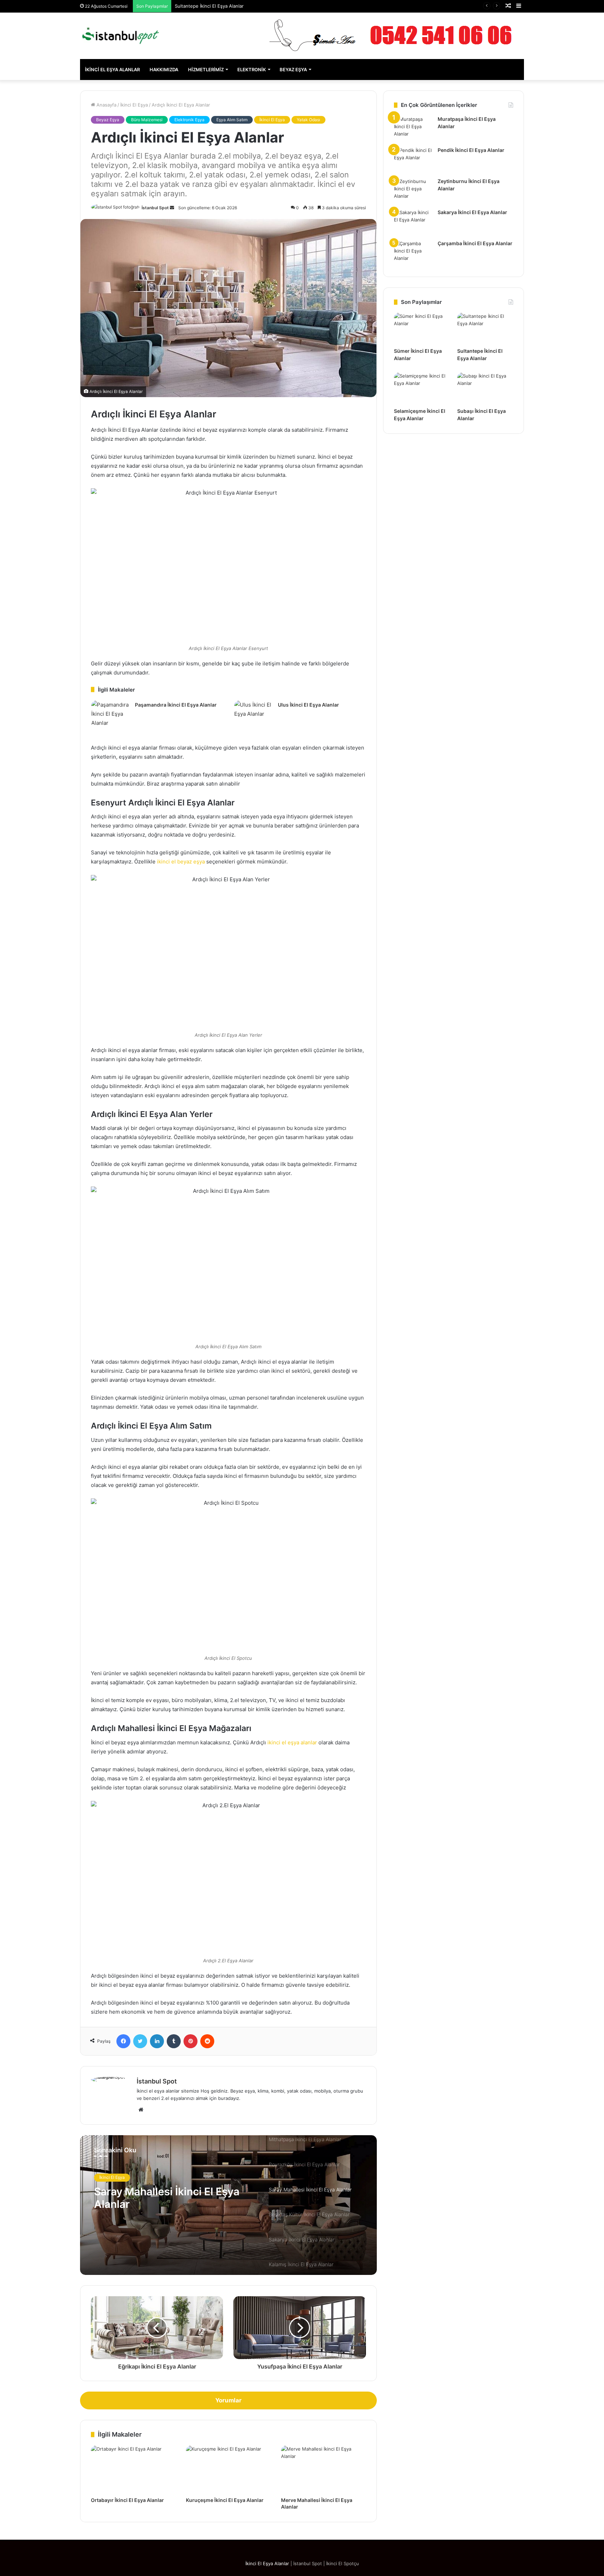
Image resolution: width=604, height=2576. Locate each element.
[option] (228, 2205)
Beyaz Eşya (293, 70)
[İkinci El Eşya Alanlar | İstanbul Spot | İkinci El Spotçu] (120, 36)
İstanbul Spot (155, 208)
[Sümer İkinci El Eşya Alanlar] (422, 328)
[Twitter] (140, 2041)
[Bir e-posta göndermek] (172, 208)
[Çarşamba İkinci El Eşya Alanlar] (413, 253)
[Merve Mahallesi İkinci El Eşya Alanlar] (323, 2469)
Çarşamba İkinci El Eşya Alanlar (475, 243)
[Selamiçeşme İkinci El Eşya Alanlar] (422, 388)
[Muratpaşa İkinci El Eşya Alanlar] (413, 129)
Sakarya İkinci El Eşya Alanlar (472, 212)
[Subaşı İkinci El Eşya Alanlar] (485, 388)
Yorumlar (228, 2400)
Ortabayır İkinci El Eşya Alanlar (127, 2500)
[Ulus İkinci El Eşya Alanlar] (253, 713)
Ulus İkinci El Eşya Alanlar (308, 705)
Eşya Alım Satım (232, 120)
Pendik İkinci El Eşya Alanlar (471, 150)
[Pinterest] (190, 2041)
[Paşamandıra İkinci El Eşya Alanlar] (110, 714)
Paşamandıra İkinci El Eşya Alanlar (176, 705)
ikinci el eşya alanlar (292, 1742)
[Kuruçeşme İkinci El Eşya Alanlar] (228, 2469)
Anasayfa (106, 105)
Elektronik (252, 70)
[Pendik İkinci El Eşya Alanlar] (413, 160)
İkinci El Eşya (134, 105)
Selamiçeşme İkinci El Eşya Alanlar (211, 6)
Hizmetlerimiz (206, 70)
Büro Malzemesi (147, 120)
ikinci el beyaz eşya (181, 862)
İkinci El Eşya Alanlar (112, 70)
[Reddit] (207, 2041)
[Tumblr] (174, 2041)
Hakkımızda (164, 70)
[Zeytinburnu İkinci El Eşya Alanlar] (413, 191)
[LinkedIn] (157, 2041)
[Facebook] (123, 2041)
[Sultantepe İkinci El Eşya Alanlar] (485, 328)
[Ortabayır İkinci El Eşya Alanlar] (133, 2469)
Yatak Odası (308, 120)
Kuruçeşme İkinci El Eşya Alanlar (225, 2500)
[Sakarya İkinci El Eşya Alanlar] (413, 222)
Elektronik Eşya (189, 120)
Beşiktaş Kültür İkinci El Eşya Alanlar (165, 2198)
